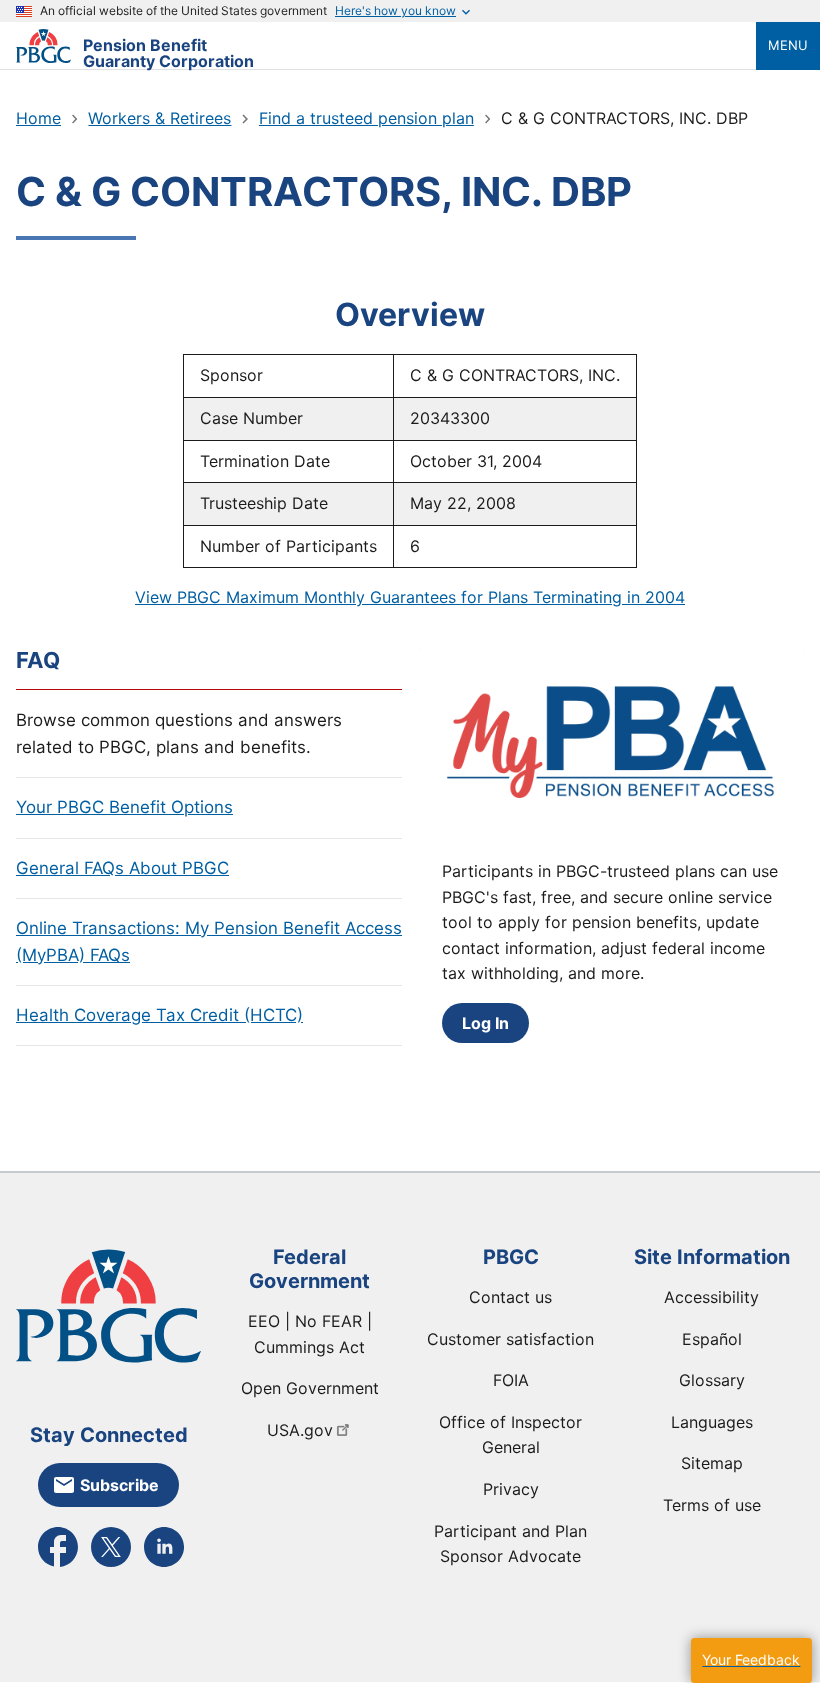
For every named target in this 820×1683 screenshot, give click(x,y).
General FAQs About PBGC (122, 868)
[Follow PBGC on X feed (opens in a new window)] (111, 1565)
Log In (485, 1023)
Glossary (712, 1380)
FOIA (511, 1380)
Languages (712, 1422)
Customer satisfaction (510, 1339)
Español (712, 1339)
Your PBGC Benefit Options (124, 807)
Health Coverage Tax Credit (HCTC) (159, 1015)
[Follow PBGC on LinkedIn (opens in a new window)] (164, 1565)
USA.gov (300, 1430)
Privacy (511, 1489)
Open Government (310, 1388)
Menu (788, 45)
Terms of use (712, 1505)
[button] (751, 1660)
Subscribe (119, 1485)
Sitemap (712, 1463)
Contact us (510, 1297)
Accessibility (711, 1297)
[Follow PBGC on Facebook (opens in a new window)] (58, 1565)
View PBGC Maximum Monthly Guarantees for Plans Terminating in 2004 (410, 597)
